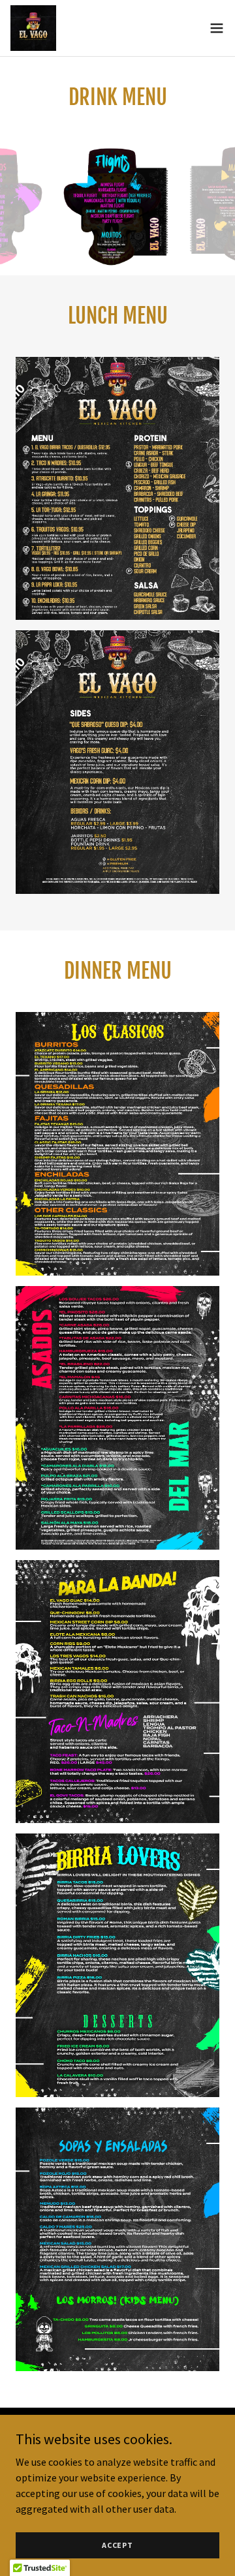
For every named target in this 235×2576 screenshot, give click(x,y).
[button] (217, 28)
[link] (33, 28)
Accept (117, 2545)
